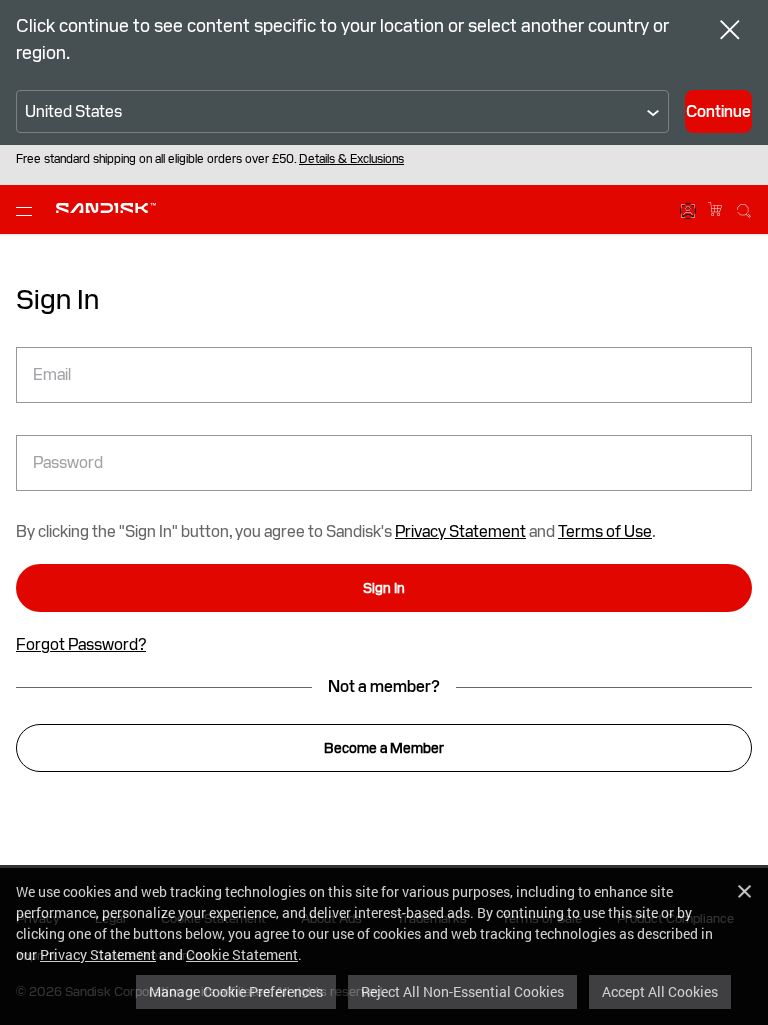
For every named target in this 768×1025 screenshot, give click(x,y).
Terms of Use (605, 531)
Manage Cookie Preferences (236, 991)
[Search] (744, 208)
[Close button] (730, 32)
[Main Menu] (28, 210)
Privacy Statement (98, 954)
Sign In (384, 588)
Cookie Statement (242, 954)
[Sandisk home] (106, 208)
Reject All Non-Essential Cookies (462, 991)
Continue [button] (718, 111)
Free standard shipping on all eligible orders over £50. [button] (210, 159)
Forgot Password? (81, 645)
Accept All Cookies (660, 991)
